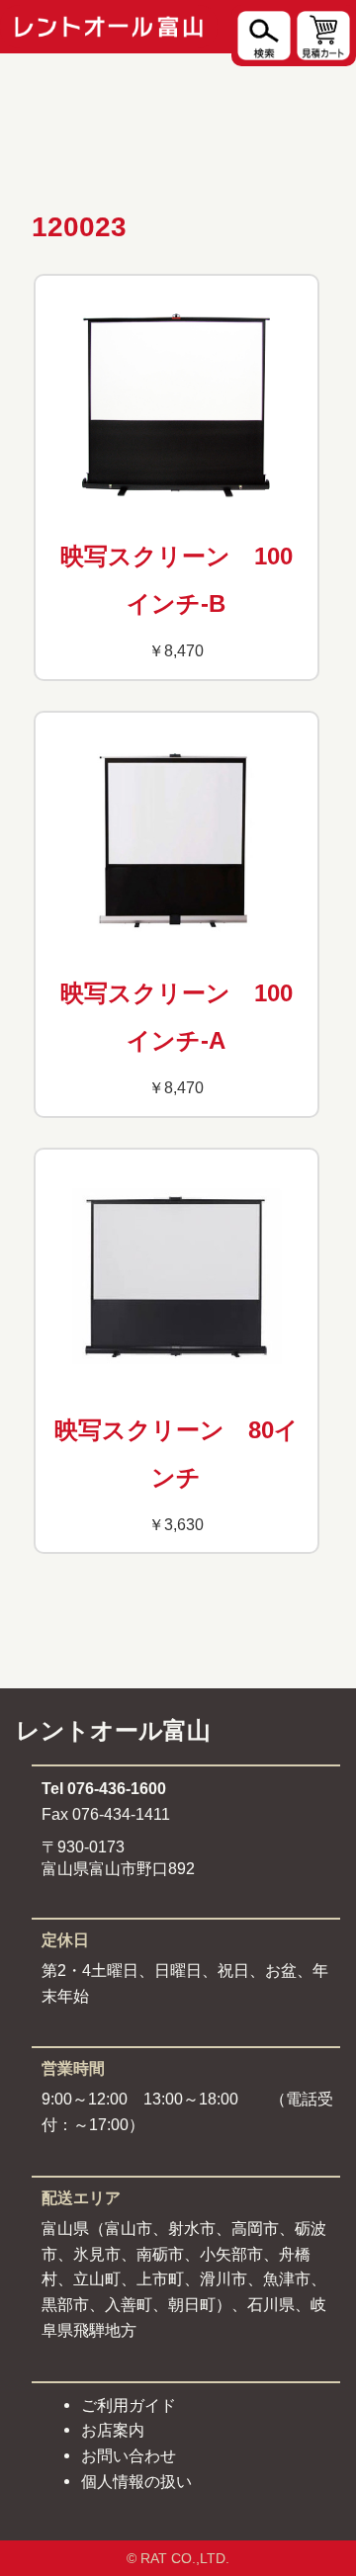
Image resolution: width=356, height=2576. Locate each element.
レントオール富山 (113, 1730)
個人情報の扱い (136, 2481)
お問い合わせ (129, 2455)
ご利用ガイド (129, 2405)
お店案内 (113, 2430)
